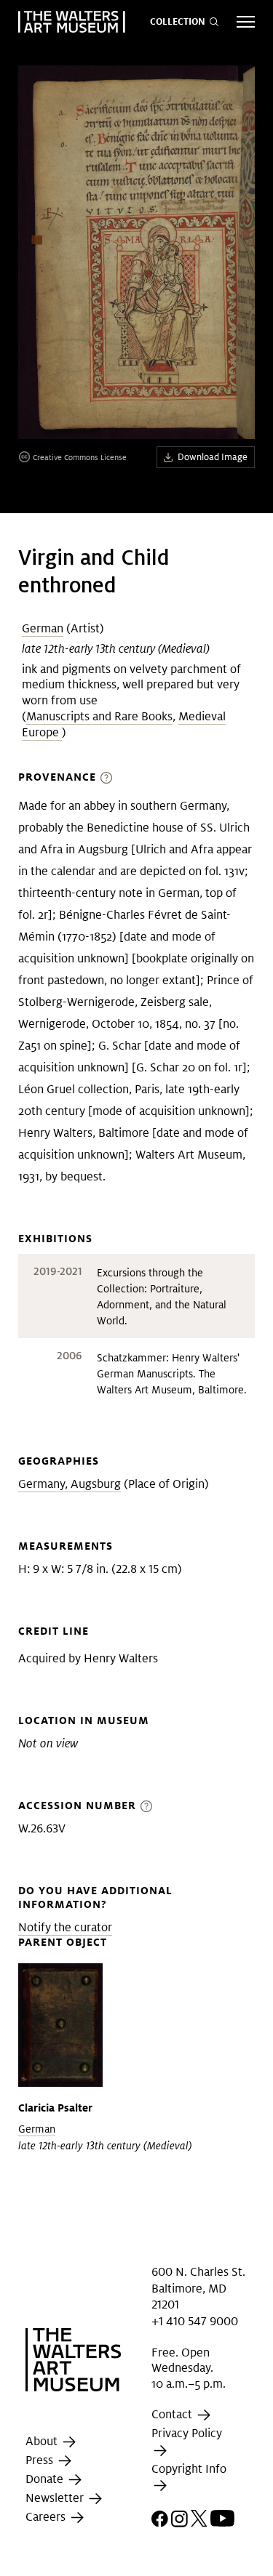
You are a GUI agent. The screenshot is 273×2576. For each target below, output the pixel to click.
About (43, 2442)
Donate (46, 2480)
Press (41, 2461)
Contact (173, 2415)
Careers (47, 2517)
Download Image (213, 457)
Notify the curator (65, 1927)
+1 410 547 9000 (195, 2321)
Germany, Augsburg (70, 1484)
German (43, 628)
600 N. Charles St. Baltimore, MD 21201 (198, 2288)
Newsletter (56, 2499)
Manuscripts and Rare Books (99, 716)
